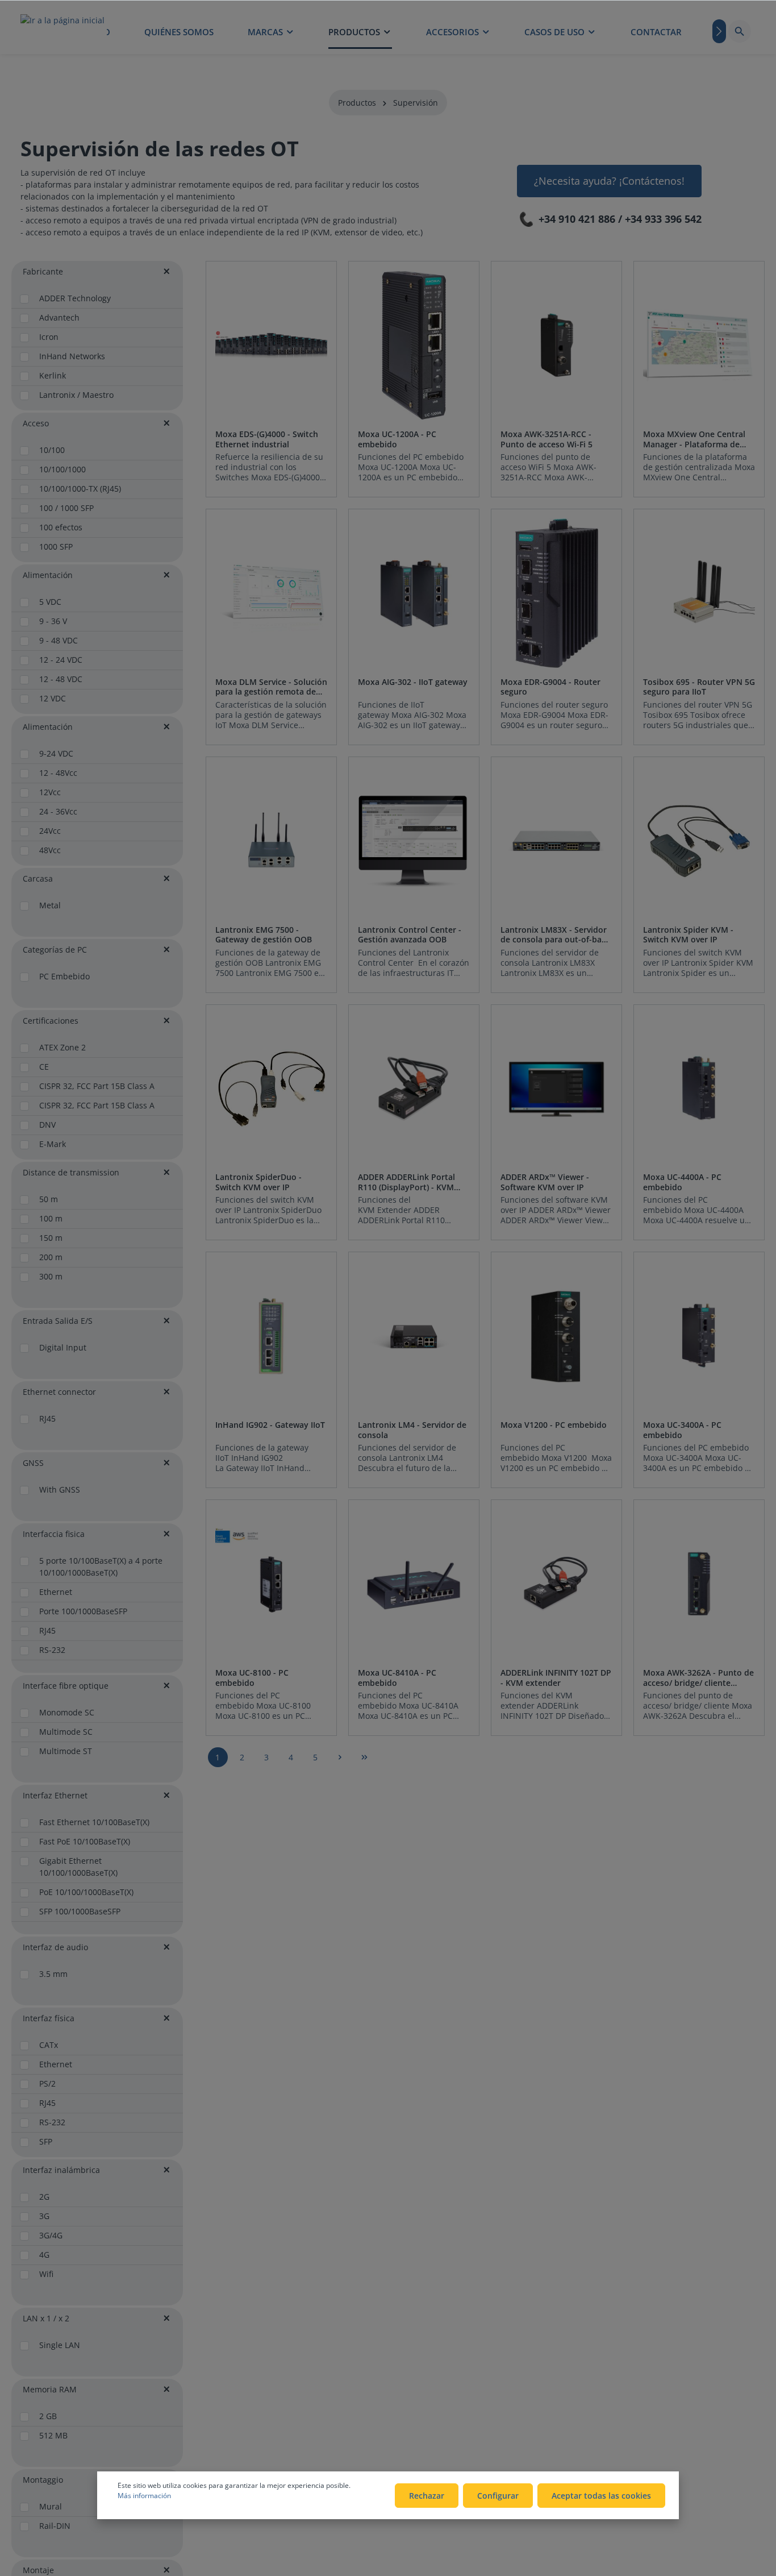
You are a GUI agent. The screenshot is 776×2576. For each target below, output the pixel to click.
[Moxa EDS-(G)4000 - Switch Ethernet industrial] (271, 345)
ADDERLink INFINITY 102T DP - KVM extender (556, 1678)
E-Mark (53, 1144)
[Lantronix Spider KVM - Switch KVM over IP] (699, 841)
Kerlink (53, 375)
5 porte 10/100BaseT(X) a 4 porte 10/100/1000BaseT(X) (101, 1567)
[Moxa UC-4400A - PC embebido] (699, 1089)
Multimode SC (66, 1732)
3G (44, 2216)
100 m (51, 1218)
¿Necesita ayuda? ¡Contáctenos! (609, 181)
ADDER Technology (75, 298)
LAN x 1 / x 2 (46, 2318)
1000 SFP (56, 547)
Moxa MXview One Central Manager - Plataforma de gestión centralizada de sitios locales (694, 439)
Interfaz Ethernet (55, 1795)
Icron (49, 337)
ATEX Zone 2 (62, 1047)
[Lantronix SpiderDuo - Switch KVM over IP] (271, 1089)
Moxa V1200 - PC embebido (554, 1425)
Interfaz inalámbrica (61, 2170)
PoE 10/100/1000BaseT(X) (86, 1892)
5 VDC (50, 602)
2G (44, 2197)
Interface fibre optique (66, 1686)
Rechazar (427, 2496)
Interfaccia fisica (54, 1534)
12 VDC (53, 698)
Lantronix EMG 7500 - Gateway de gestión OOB (264, 935)
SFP (46, 2141)
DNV (47, 1125)
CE (44, 1067)
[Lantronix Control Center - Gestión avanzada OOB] (414, 841)
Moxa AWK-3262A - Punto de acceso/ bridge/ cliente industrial (698, 1678)
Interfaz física (49, 2018)
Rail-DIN (55, 2526)
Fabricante (43, 271)
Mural (51, 2506)
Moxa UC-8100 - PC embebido (252, 1678)
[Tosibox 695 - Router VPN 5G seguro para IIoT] (699, 593)
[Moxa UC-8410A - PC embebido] (414, 1584)
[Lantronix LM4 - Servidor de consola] (414, 1336)
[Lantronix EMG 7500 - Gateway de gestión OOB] (271, 841)
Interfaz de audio (55, 1947)
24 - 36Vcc (58, 811)
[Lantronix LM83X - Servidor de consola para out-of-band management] (556, 841)
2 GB (48, 2416)
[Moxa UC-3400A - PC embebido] (699, 1336)
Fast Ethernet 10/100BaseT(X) (94, 1822)
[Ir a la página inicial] (62, 31)
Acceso (36, 423)
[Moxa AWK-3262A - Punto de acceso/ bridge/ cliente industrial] (699, 1584)
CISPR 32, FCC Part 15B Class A (97, 1086)
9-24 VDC (56, 753)
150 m (51, 1238)
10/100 (52, 450)
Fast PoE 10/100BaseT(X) (85, 1841)
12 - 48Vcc (58, 773)
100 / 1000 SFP (66, 508)
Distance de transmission (71, 1172)
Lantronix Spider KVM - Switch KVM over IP (688, 935)
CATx (49, 2045)
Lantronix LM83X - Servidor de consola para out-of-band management (556, 935)
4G (44, 2255)
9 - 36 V (53, 621)
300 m (51, 1276)
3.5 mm (53, 1974)
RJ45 (47, 1418)
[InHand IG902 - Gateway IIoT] (271, 1336)
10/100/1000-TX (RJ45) (80, 489)
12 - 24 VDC (61, 660)
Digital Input (63, 1347)
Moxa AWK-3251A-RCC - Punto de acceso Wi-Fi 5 (546, 439)
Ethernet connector (59, 1392)
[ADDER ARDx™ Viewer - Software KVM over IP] (556, 1089)
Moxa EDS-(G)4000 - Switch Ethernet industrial (267, 439)
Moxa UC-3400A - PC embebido (682, 1430)
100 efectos (61, 527)
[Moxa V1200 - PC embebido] (556, 1336)
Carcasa (38, 878)
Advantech (59, 317)
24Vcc (50, 831)
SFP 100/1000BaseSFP (80, 1911)
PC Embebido (64, 976)
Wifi (46, 2274)
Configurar (498, 2496)
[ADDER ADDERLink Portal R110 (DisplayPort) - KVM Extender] (414, 1089)
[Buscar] (740, 31)
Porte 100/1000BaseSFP (83, 1611)
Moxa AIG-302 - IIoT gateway (413, 682)
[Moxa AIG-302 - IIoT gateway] (414, 593)
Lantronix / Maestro (76, 395)
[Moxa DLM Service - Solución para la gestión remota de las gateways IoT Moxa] (271, 593)
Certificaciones (51, 1021)
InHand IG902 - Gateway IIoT (270, 1425)
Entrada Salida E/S (58, 1321)
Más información (144, 2496)
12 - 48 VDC (61, 679)
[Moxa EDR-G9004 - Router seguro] (556, 593)
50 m (49, 1199)
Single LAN (60, 2345)
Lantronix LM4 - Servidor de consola (412, 1430)
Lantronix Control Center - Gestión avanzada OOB (410, 935)
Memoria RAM (50, 2389)
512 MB (53, 2435)
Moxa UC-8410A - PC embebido (397, 1678)
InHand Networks (72, 356)
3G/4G (51, 2235)
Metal (50, 905)
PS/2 (47, 2083)
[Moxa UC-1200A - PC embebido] (414, 345)
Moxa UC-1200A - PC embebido (397, 439)
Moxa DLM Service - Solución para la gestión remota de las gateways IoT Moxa (271, 687)
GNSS (33, 1463)
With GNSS (60, 1489)
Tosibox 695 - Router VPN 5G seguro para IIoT (699, 687)
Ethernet (56, 1592)
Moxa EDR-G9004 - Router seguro (550, 687)
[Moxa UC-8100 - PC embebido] (271, 1584)
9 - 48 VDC (59, 640)
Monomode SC (67, 1712)
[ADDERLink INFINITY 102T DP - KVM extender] (556, 1584)
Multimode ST (66, 1751)
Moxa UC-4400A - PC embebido (682, 1182)
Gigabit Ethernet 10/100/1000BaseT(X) (78, 1867)
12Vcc (50, 792)
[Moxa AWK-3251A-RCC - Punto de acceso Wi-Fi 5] (556, 345)
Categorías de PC (55, 950)
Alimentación (48, 575)
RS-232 (52, 1650)
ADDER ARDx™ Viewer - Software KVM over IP (545, 1182)
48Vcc (50, 850)
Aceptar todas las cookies (601, 2496)
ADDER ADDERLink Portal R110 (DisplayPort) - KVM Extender (406, 1182)
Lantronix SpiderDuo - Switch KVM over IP (258, 1182)
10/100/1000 (62, 469)
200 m (51, 1257)
